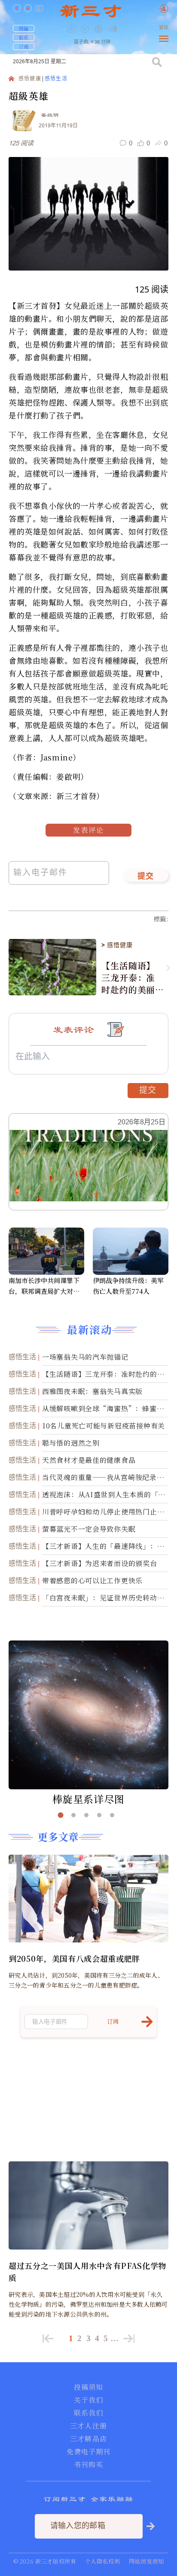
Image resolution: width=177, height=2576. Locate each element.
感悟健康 (30, 79)
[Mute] (113, 29)
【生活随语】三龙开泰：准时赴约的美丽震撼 (128, 978)
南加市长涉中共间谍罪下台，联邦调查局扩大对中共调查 (44, 1286)
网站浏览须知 (146, 2561)
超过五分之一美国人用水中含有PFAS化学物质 (87, 2271)
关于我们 (88, 2400)
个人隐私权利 (103, 2561)
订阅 (24, 46)
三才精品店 (88, 2439)
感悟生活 (56, 79)
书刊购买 (88, 2465)
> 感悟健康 (117, 945)
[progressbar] (125, 29)
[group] (99, 35)
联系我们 (88, 2413)
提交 (146, 877)
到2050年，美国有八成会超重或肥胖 (74, 1958)
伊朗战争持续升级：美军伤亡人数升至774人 (128, 1286)
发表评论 (88, 830)
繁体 (164, 28)
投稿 (24, 28)
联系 (24, 37)
